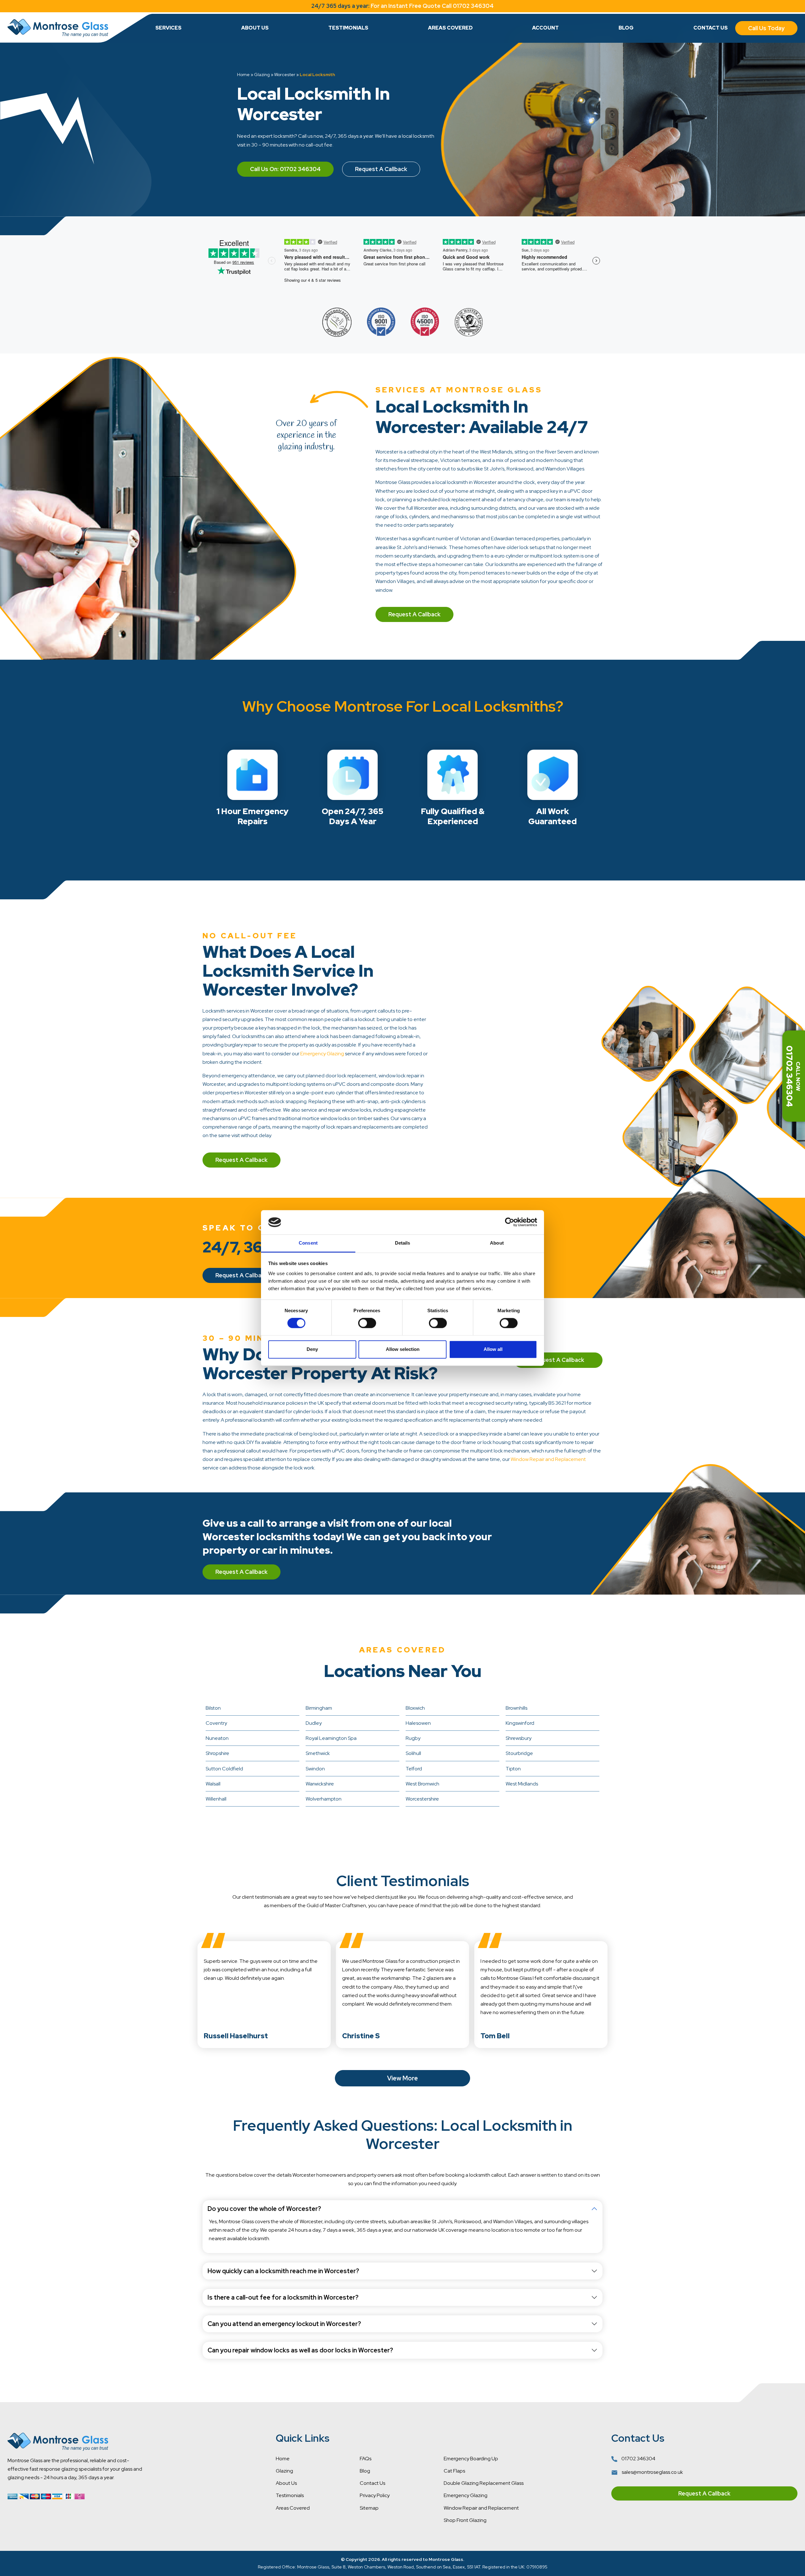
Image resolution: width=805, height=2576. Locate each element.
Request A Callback (381, 169)
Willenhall (216, 1799)
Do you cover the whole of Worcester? (264, 2209)
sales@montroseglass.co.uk (652, 2472)
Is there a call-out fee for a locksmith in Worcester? (283, 2297)
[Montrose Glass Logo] (58, 28)
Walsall (213, 1784)
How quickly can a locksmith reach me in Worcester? (283, 2271)
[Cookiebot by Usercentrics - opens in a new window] (510, 1222)
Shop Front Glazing (465, 2520)
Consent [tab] (308, 1243)
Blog (626, 28)
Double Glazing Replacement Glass (484, 2483)
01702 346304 (638, 2459)
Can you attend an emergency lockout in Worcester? (284, 2324)
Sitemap (369, 2508)
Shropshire (217, 1753)
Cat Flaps (454, 2471)
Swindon (315, 1769)
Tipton (513, 1769)
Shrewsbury (519, 1738)
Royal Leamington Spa (331, 1738)
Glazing (262, 75)
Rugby (413, 1738)
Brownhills (516, 1708)
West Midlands (522, 1784)
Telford (414, 1769)
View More (402, 2078)
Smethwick (318, 1753)
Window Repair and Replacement (548, 1459)
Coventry (216, 1723)
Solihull (413, 1753)
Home (243, 75)
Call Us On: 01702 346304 (285, 169)
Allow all (493, 1349)
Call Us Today (766, 28)
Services (168, 28)
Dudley (314, 1723)
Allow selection (403, 1349)
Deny (312, 1349)
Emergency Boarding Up (471, 2459)
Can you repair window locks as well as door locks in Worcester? (300, 2350)
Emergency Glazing (322, 1054)
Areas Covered (450, 28)
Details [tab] (403, 1243)
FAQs (366, 2459)
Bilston (213, 1708)
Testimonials (348, 28)
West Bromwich (422, 1784)
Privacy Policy (375, 2495)
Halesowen (418, 1723)
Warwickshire (320, 1784)
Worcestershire (422, 1799)
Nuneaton (217, 1738)
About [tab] (497, 1243)
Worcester (285, 75)
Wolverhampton (324, 1799)
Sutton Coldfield (224, 1769)
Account (545, 28)
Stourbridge (519, 1753)
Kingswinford (520, 1723)
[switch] (367, 1323)
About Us (255, 28)
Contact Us (711, 28)
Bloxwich (415, 1708)
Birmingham (319, 1708)
